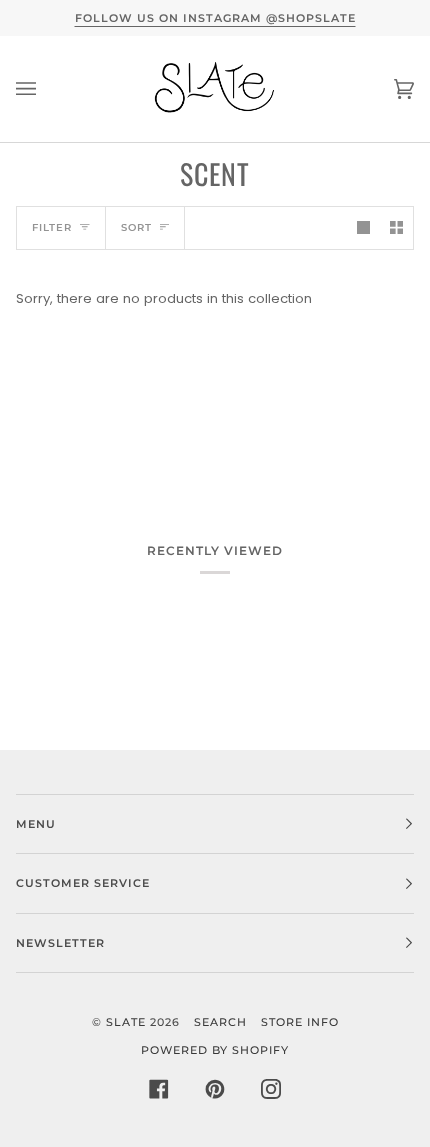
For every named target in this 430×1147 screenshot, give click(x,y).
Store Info (300, 1022)
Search (220, 1022)
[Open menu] (46, 89)
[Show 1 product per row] (363, 227)
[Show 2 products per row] (396, 227)
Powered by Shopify (215, 1050)
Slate (126, 1022)
